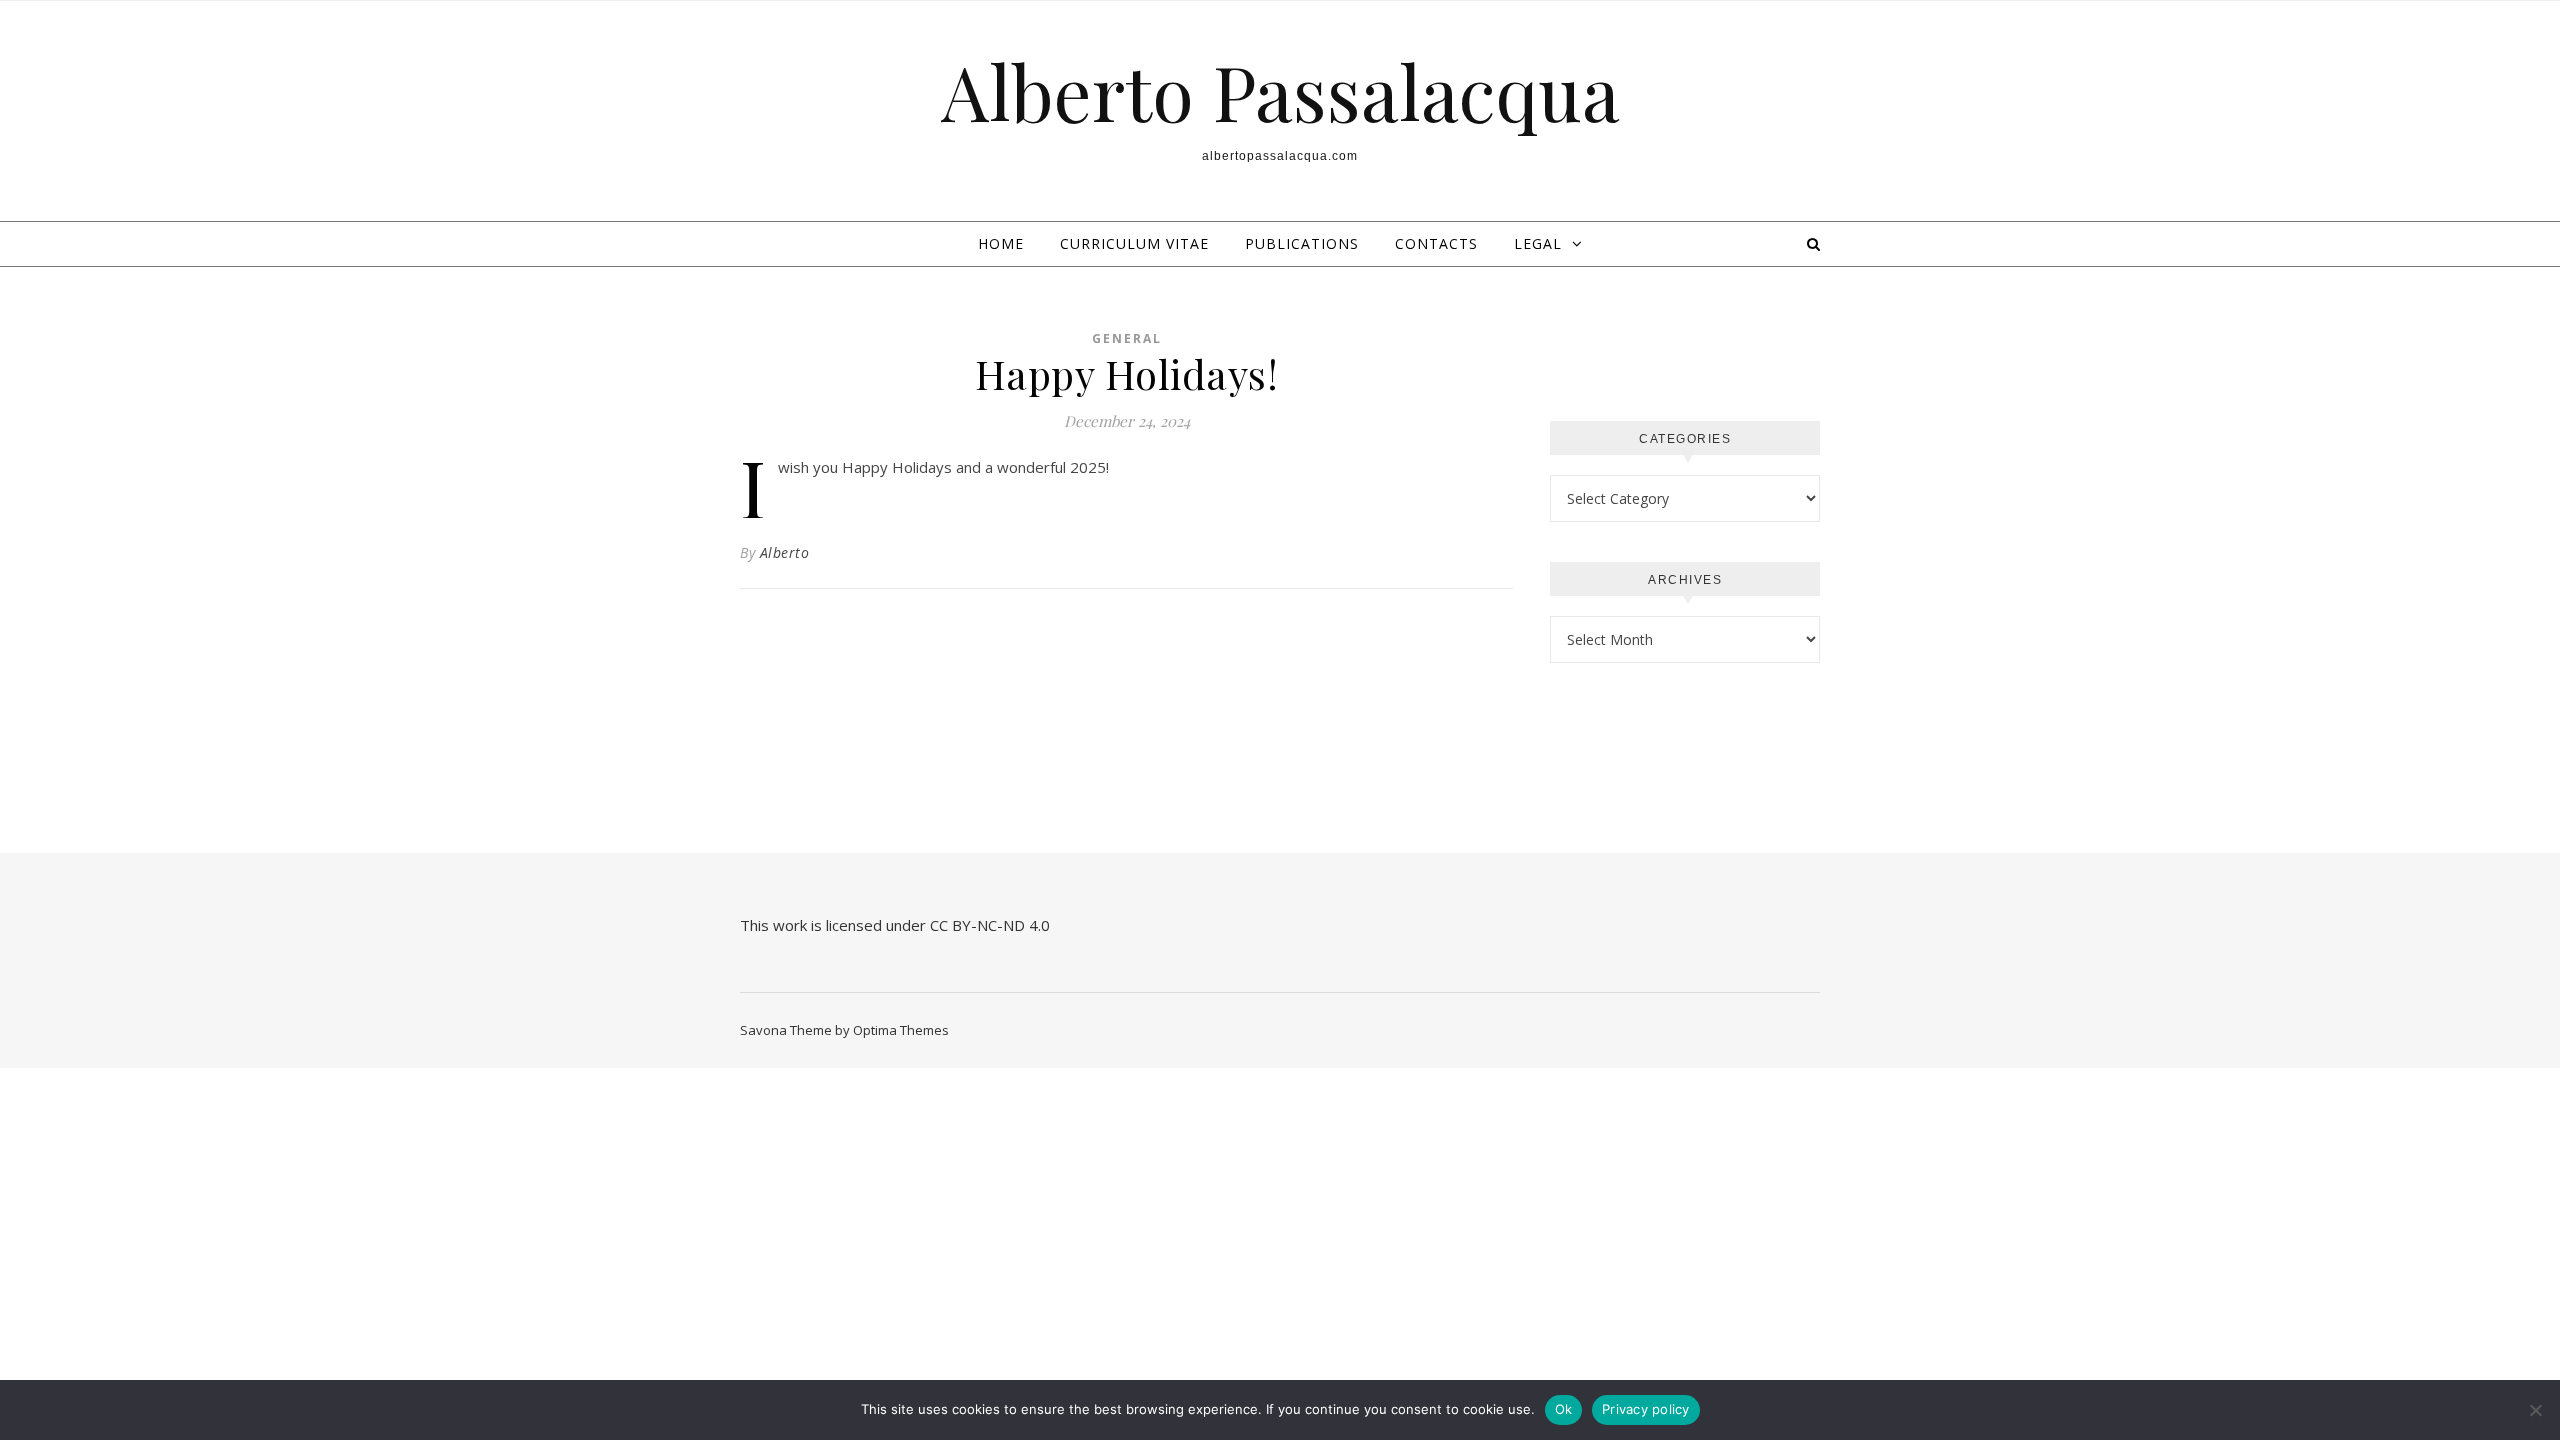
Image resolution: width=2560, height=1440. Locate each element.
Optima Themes (901, 1030)
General (1127, 338)
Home (1001, 243)
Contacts (1436, 243)
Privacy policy (1646, 1409)
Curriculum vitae (1134, 243)
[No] (2535, 1410)
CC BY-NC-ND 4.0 (992, 925)
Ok (1564, 1409)
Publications (1302, 243)
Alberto (785, 552)
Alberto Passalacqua (1280, 91)
